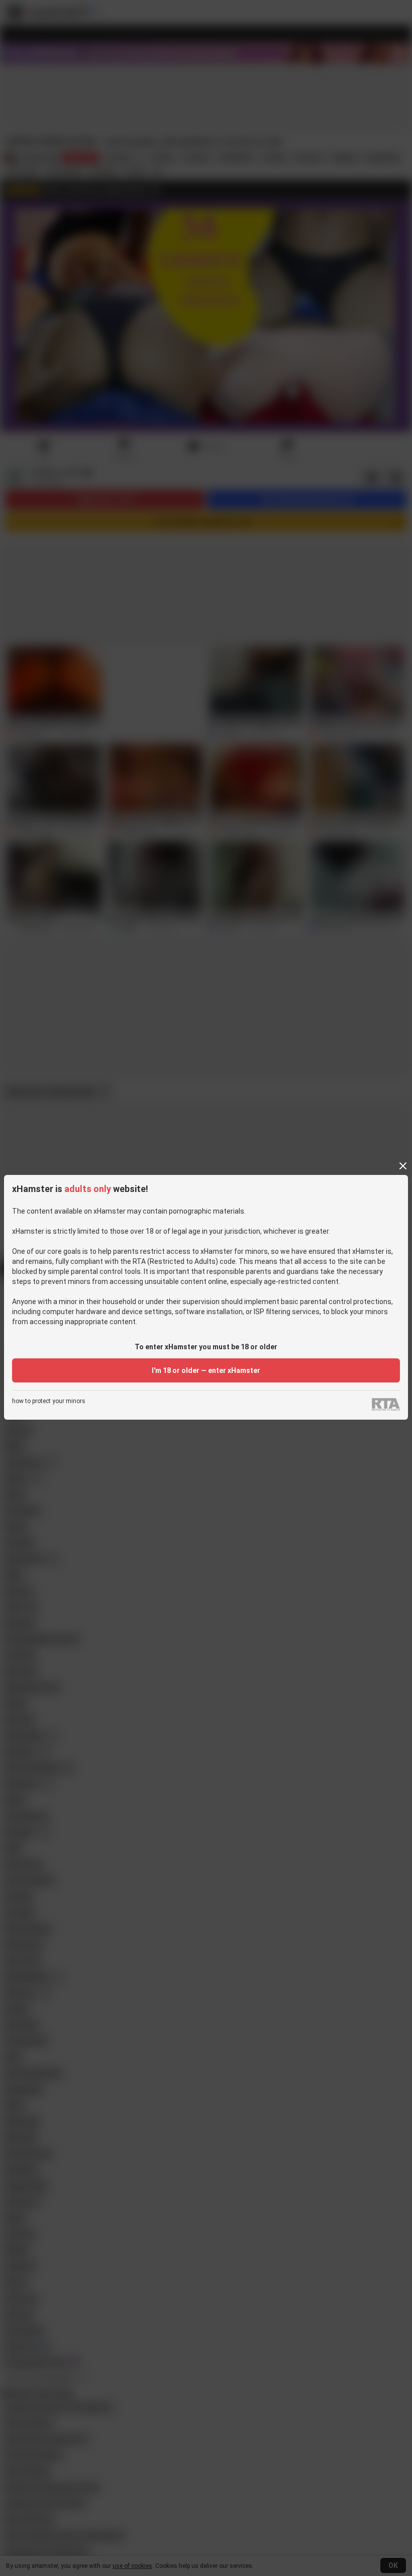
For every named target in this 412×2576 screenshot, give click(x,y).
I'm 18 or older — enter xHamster (206, 1370)
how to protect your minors (49, 1401)
